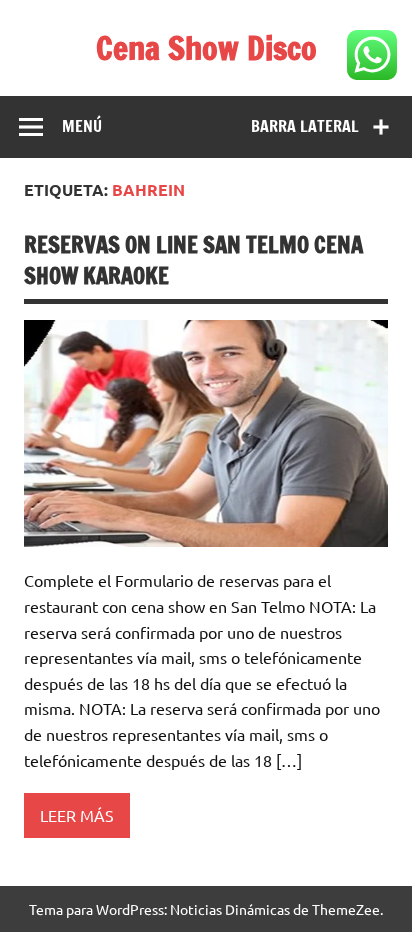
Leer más (77, 815)
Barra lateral (305, 126)
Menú (82, 126)
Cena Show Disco (206, 48)
